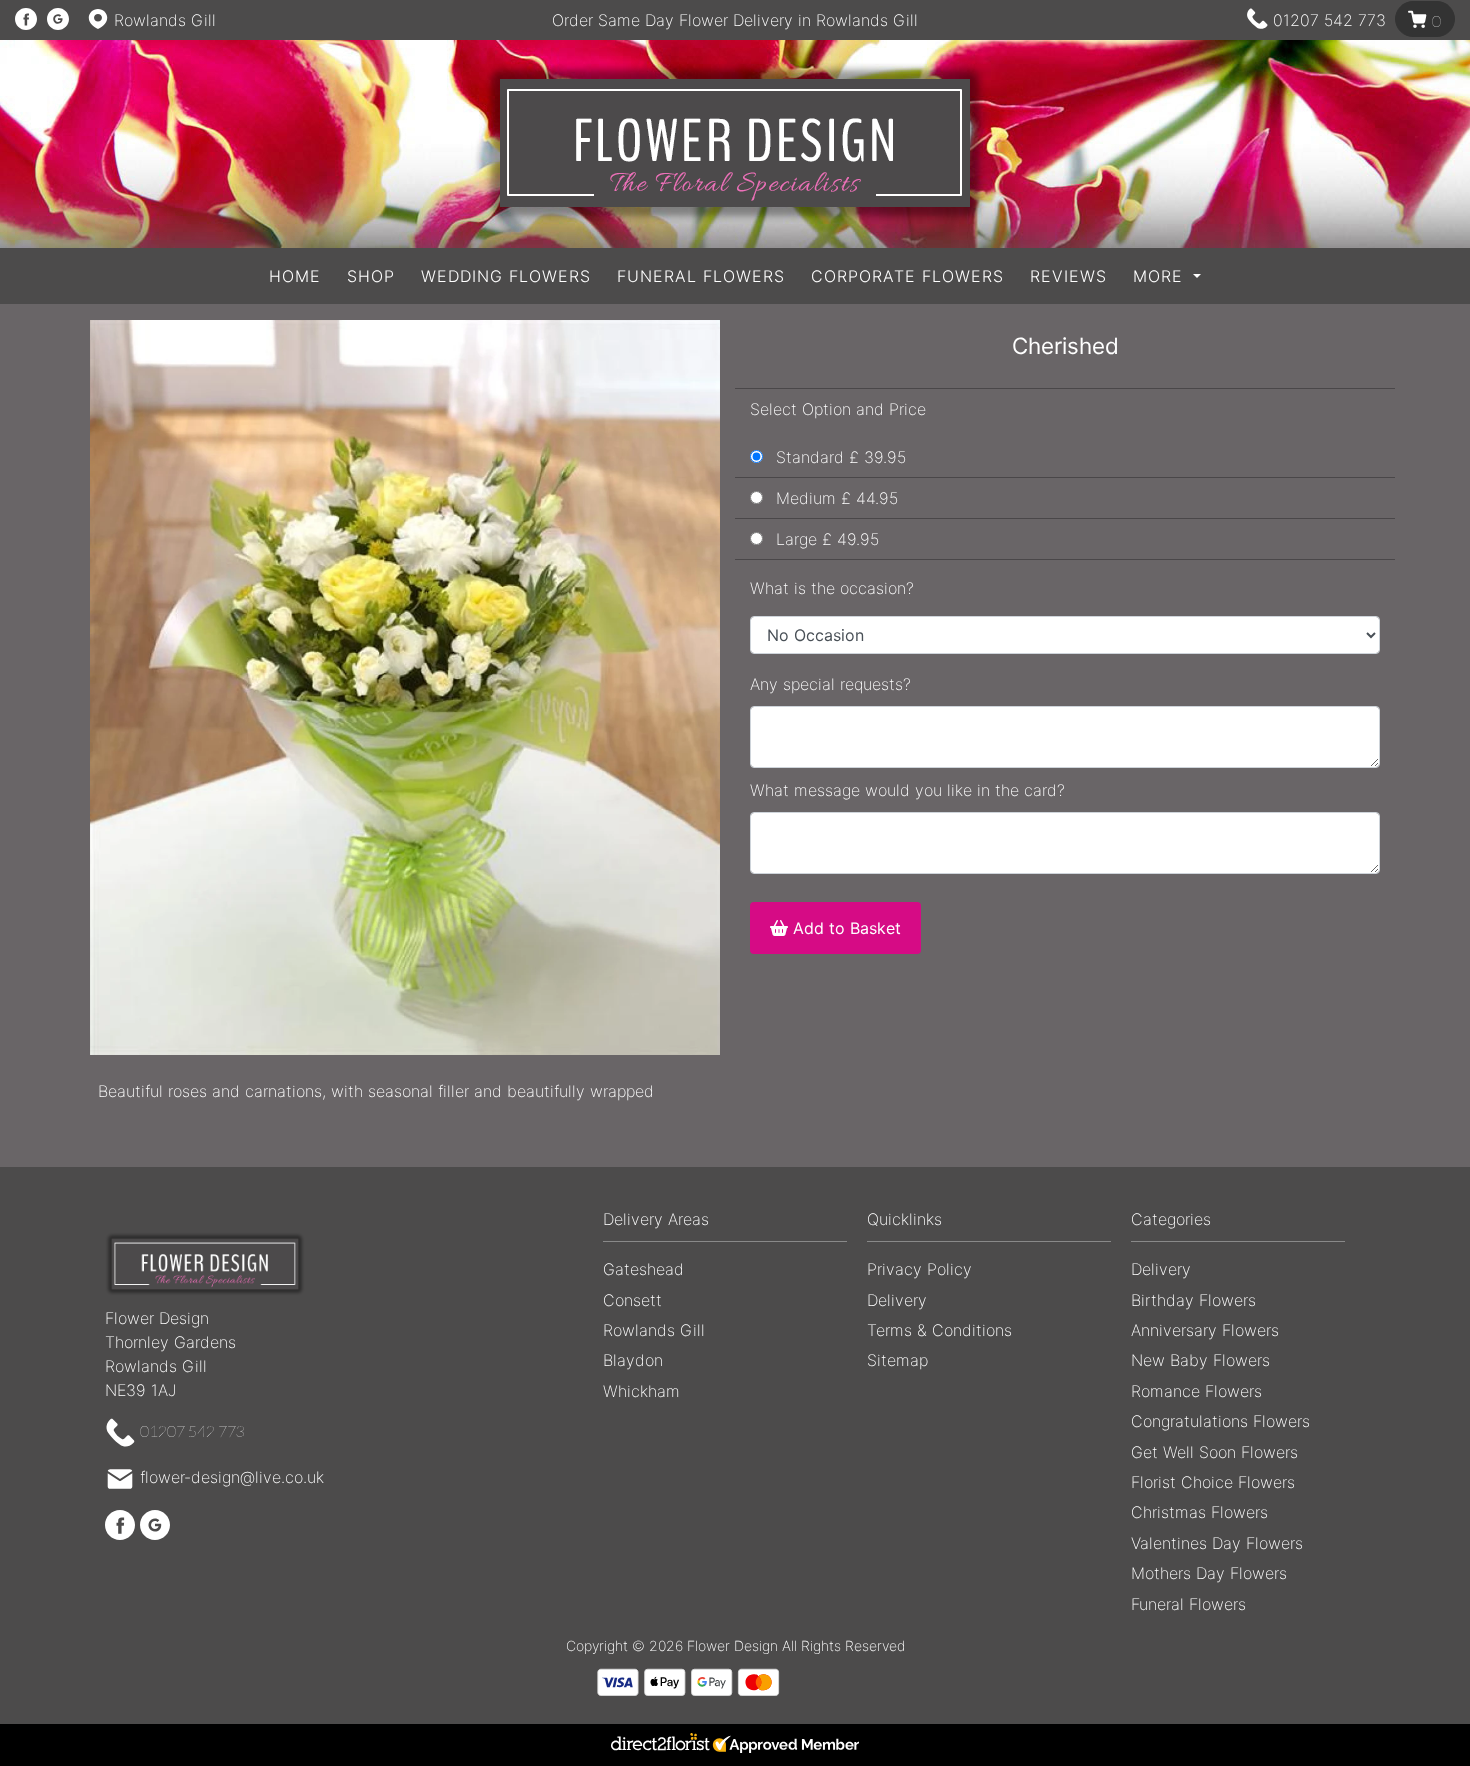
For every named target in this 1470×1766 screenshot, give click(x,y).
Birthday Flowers (1193, 1300)
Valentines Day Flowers (1217, 1543)
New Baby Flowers (1200, 1360)
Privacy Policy (919, 1269)
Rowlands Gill (654, 1330)
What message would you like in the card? (907, 790)
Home (295, 276)
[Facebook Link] (26, 20)
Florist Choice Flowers (1213, 1482)
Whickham (641, 1391)
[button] (735, 1224)
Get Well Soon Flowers (1214, 1452)
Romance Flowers (1196, 1391)
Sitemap (897, 1360)
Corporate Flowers (907, 276)
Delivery (897, 1300)
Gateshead (643, 1269)
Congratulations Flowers (1220, 1421)
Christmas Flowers (1199, 1512)
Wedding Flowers (506, 276)
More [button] (1161, 276)
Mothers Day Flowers (1209, 1573)
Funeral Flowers (701, 276)
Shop (371, 276)
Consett (632, 1300)
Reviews (1068, 276)
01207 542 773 (1329, 20)
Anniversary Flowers (1205, 1330)
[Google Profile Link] (58, 20)
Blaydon (633, 1360)
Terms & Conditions (939, 1330)
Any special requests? (830, 684)
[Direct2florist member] (735, 1745)
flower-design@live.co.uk (232, 1478)
